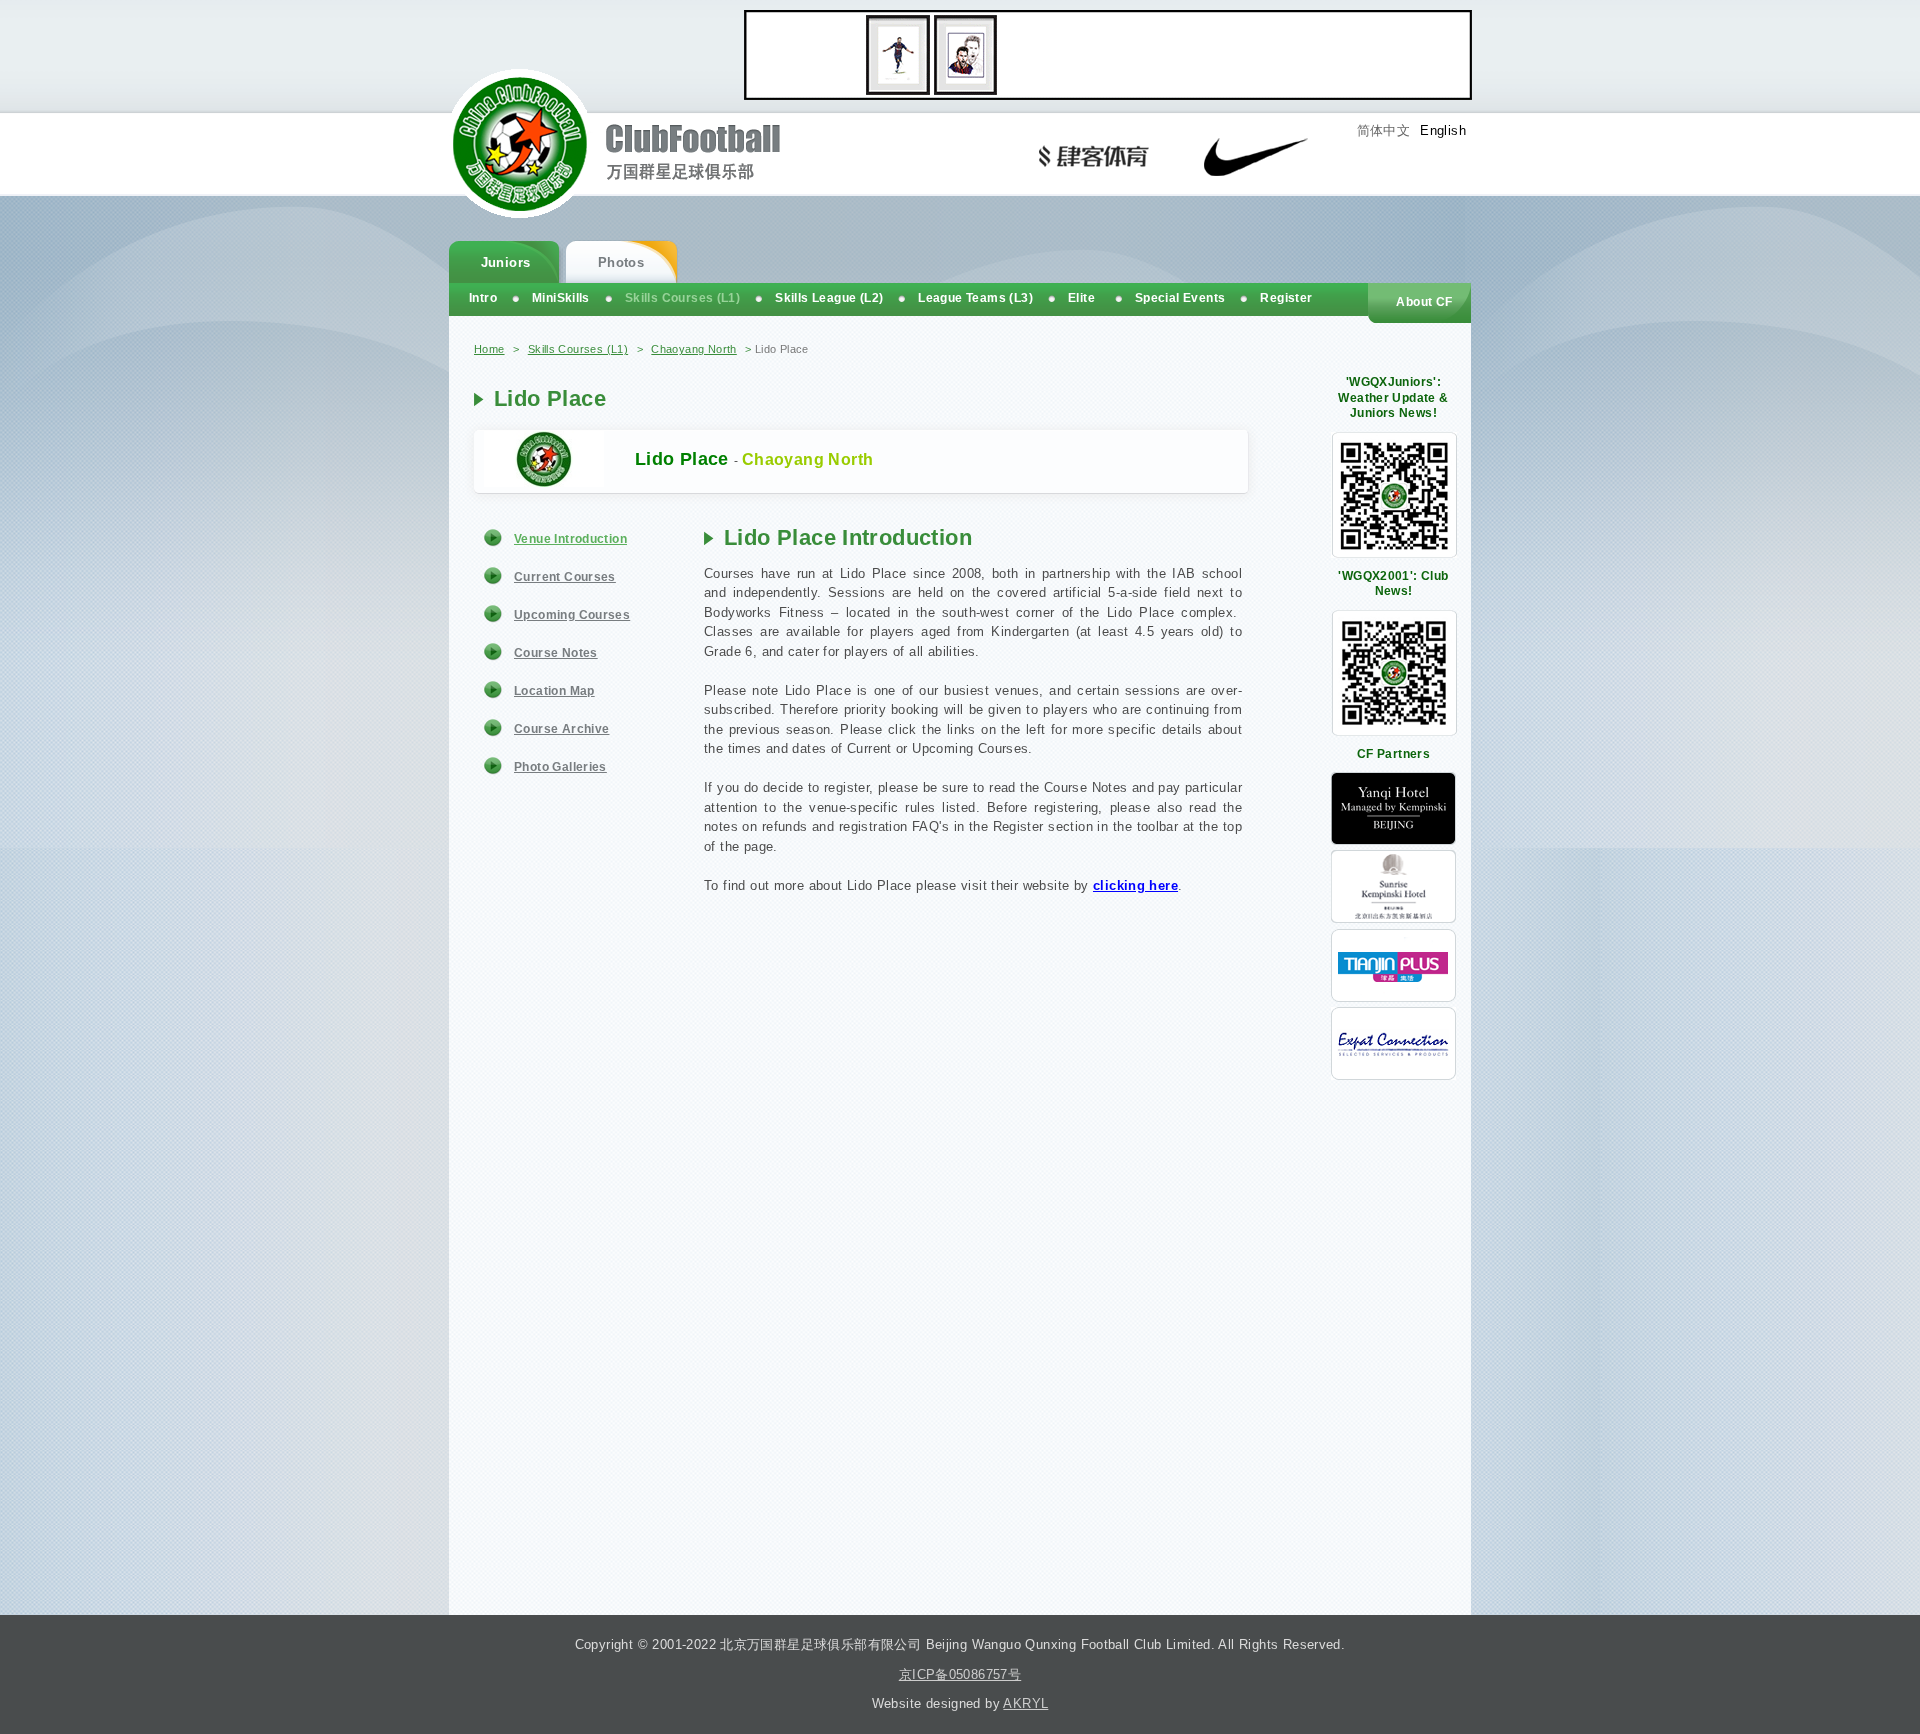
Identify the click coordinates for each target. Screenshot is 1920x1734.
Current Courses (565, 577)
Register (1286, 298)
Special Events (1180, 298)
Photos (621, 262)
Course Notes (556, 653)
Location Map (554, 691)
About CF (1424, 302)
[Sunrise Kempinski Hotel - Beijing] (1393, 918)
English (1443, 130)
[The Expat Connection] (1393, 1075)
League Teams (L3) (975, 298)
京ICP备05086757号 (960, 1674)
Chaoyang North (693, 349)
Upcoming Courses (572, 615)
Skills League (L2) (829, 298)
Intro (483, 298)
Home (489, 349)
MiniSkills (561, 298)
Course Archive (561, 729)
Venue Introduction (570, 539)
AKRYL (1025, 1703)
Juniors (506, 262)
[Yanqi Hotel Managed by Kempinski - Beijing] (1393, 840)
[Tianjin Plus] (1393, 997)
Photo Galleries (560, 767)
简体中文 (1384, 130)
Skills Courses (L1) (578, 349)
